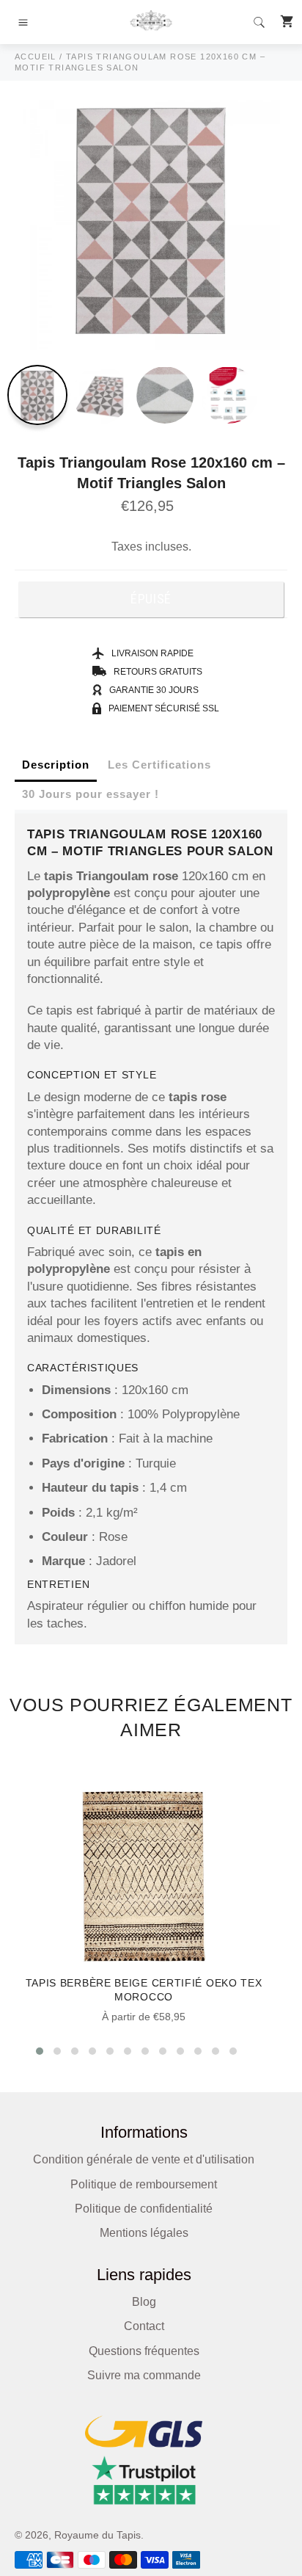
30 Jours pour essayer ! (91, 794)
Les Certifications (159, 765)
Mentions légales (144, 2233)
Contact (144, 2326)
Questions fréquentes (144, 2351)
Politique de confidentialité (144, 2209)
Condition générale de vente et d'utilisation (144, 2159)
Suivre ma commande (144, 2375)
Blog (144, 2302)
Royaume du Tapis (97, 2535)
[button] (40, 2051)
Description (56, 765)
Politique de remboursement (144, 2184)
